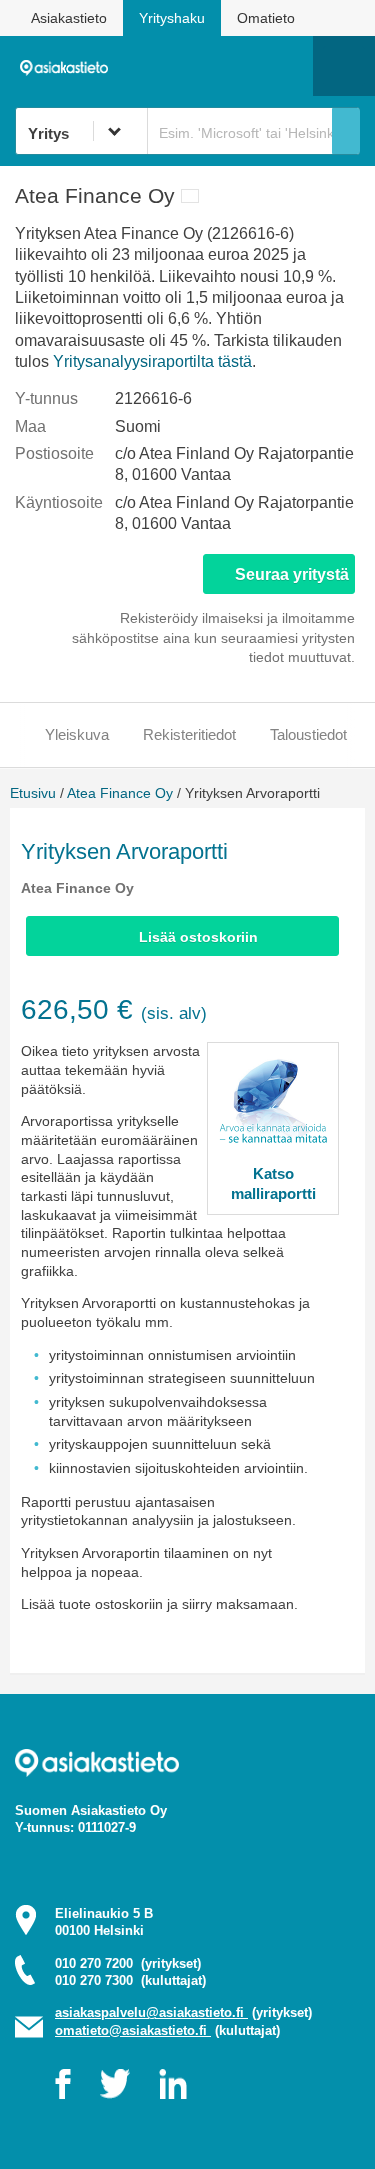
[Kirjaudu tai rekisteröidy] (288, 66)
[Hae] (346, 131)
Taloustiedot (308, 734)
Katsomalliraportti (273, 1183)
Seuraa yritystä (292, 574)
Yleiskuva (77, 734)
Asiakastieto (69, 18)
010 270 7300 (130, 1980)
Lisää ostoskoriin (198, 937)
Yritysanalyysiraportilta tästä (152, 361)
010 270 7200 (128, 1963)
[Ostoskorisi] (195, 66)
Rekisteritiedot (189, 734)
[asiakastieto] (69, 65)
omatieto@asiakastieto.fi (133, 2030)
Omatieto (266, 18)
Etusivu (33, 793)
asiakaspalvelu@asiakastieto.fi (151, 2012)
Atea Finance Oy (120, 793)
